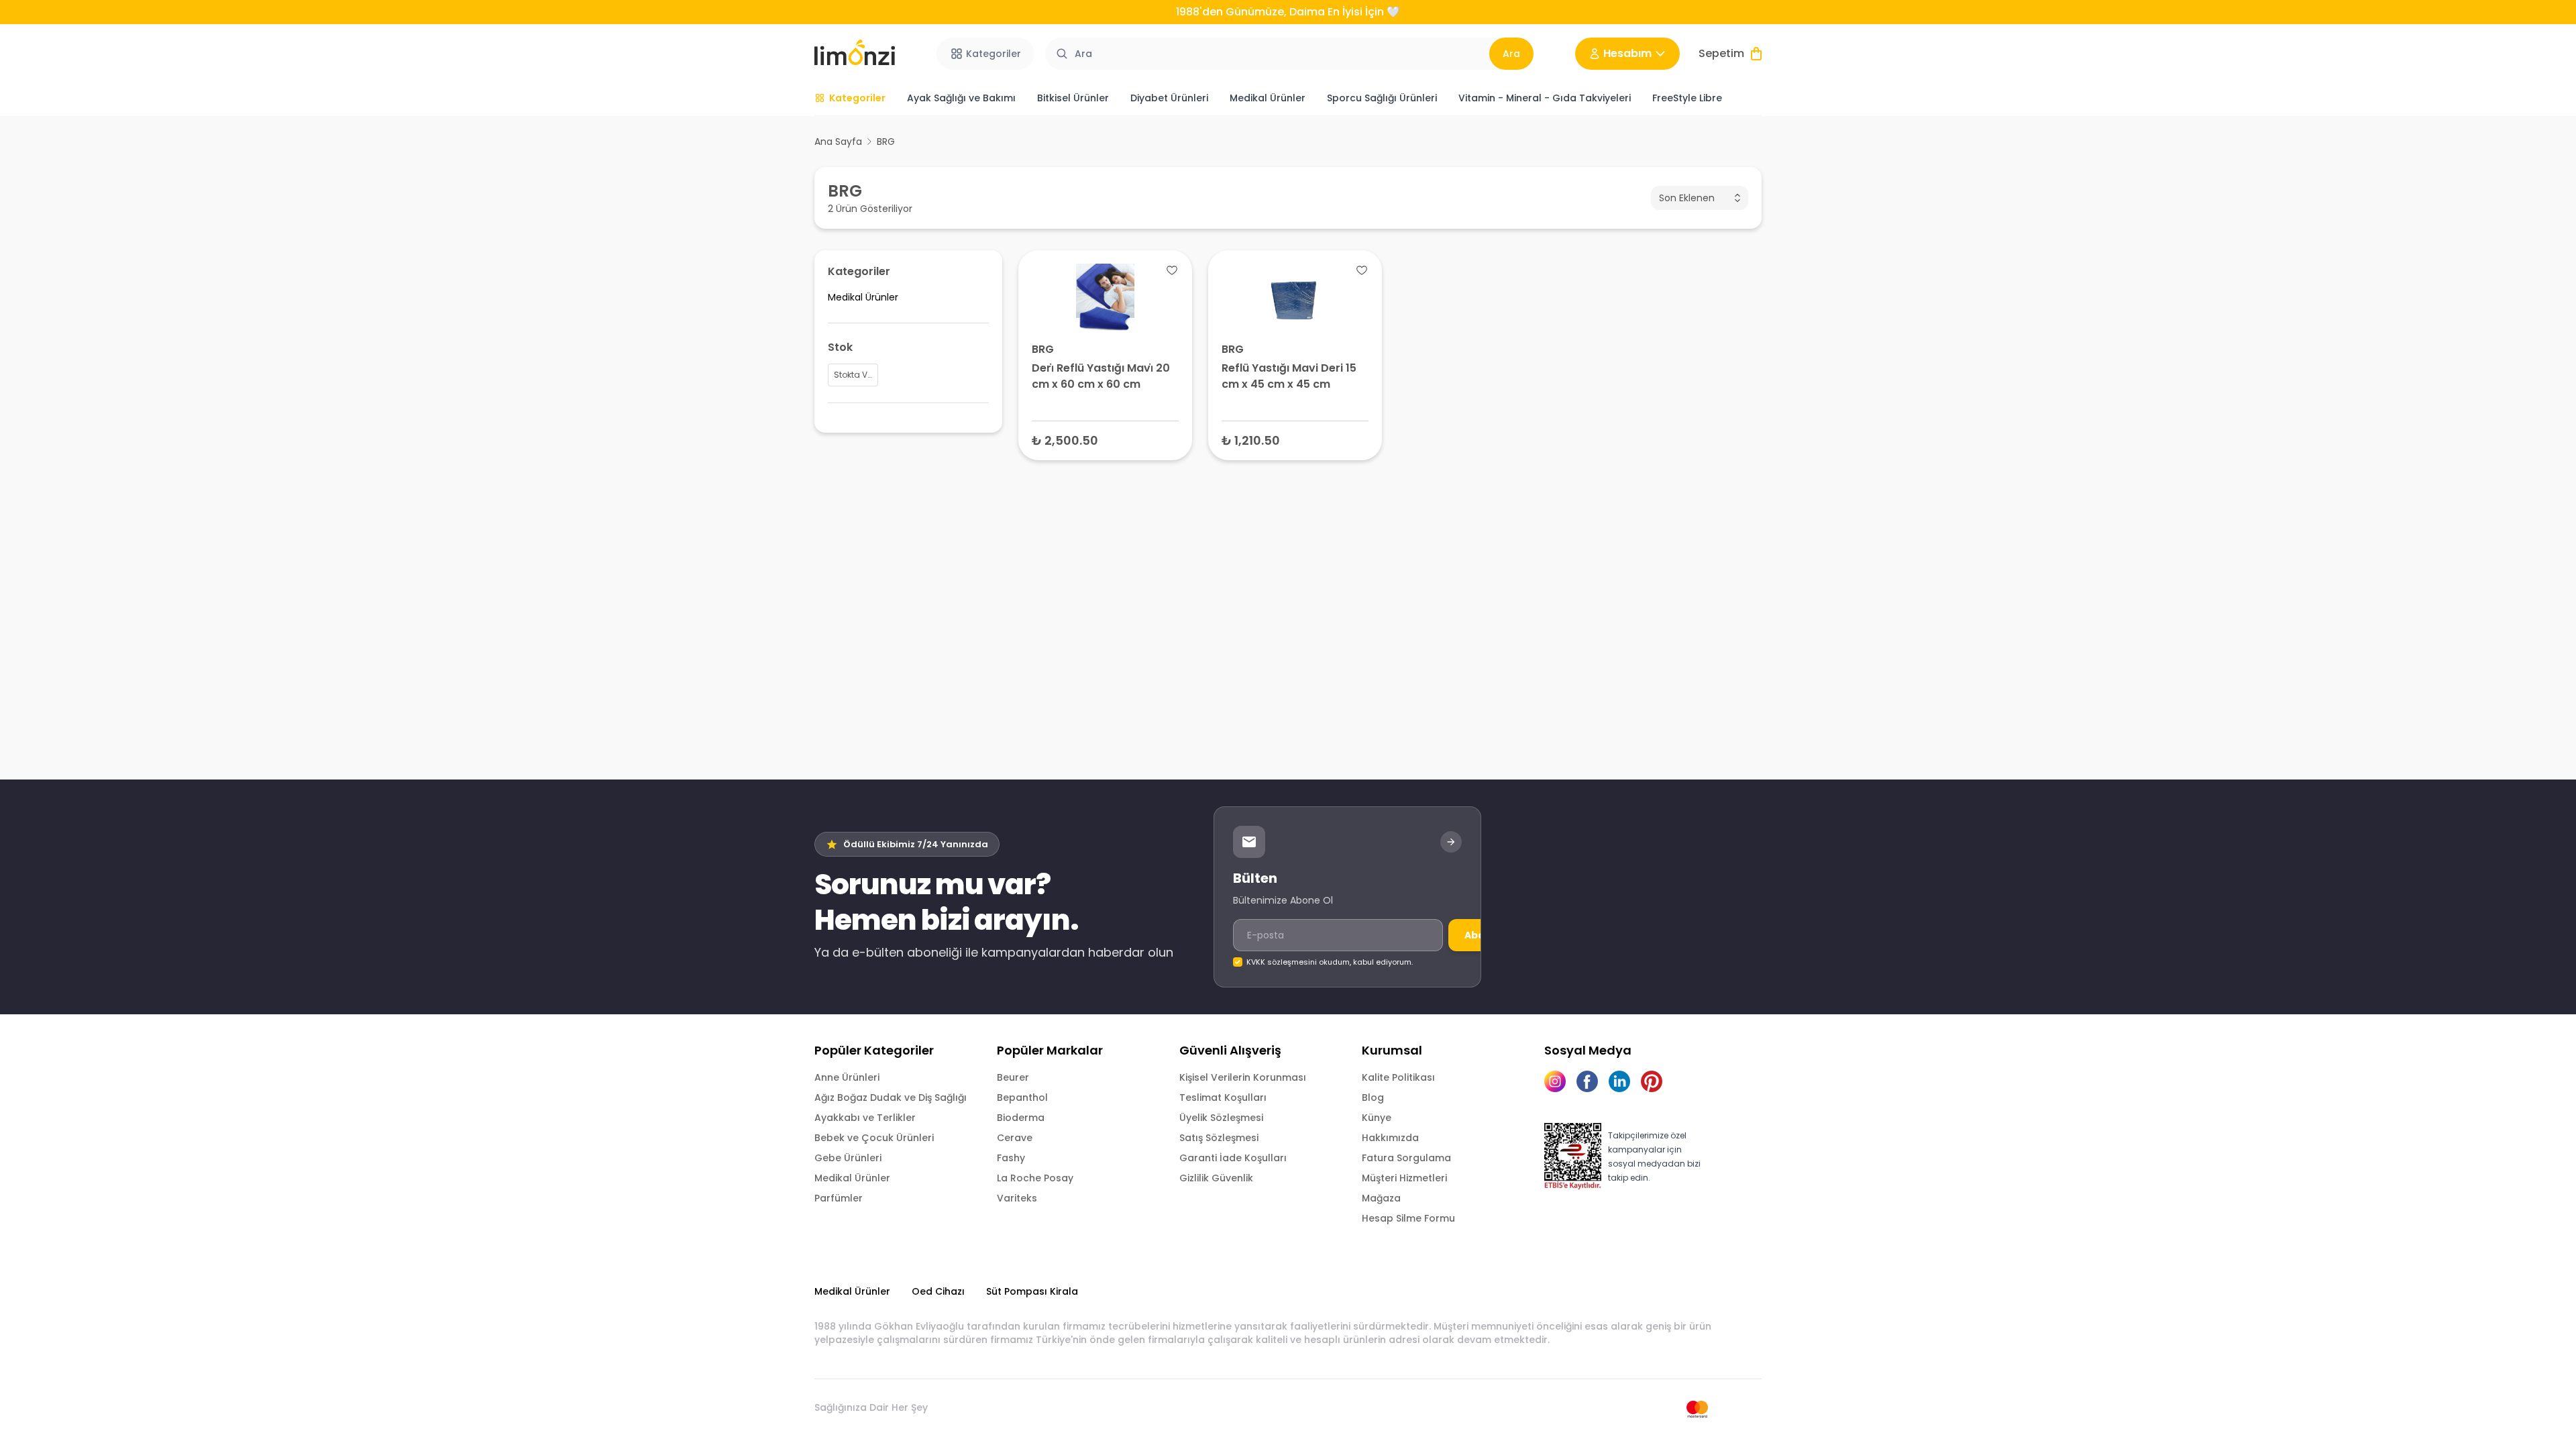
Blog (1373, 1097)
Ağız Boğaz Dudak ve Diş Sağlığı (891, 1097)
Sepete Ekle (1106, 440)
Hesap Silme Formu (1408, 1218)
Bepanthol (1022, 1097)
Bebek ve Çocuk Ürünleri (874, 1138)
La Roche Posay (1035, 1178)
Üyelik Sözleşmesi (1221, 1118)
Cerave (1015, 1138)
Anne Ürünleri (847, 1077)
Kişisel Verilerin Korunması (1243, 1077)
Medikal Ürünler (852, 1178)
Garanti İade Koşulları (1233, 1158)
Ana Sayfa (838, 142)
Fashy (1011, 1158)
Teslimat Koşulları (1223, 1097)
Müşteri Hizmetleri (1404, 1178)
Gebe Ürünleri (848, 1158)
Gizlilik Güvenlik (1216, 1178)
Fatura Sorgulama (1406, 1158)
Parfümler (839, 1198)
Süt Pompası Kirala (1032, 1291)
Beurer (1013, 1077)
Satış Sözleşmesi (1219, 1138)
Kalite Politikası (1398, 1077)
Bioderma (1021, 1118)
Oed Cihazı (938, 1291)
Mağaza (1381, 1198)
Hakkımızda (1390, 1138)
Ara (1511, 54)
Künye (1377, 1118)
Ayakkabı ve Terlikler (865, 1118)
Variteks (1017, 1198)
